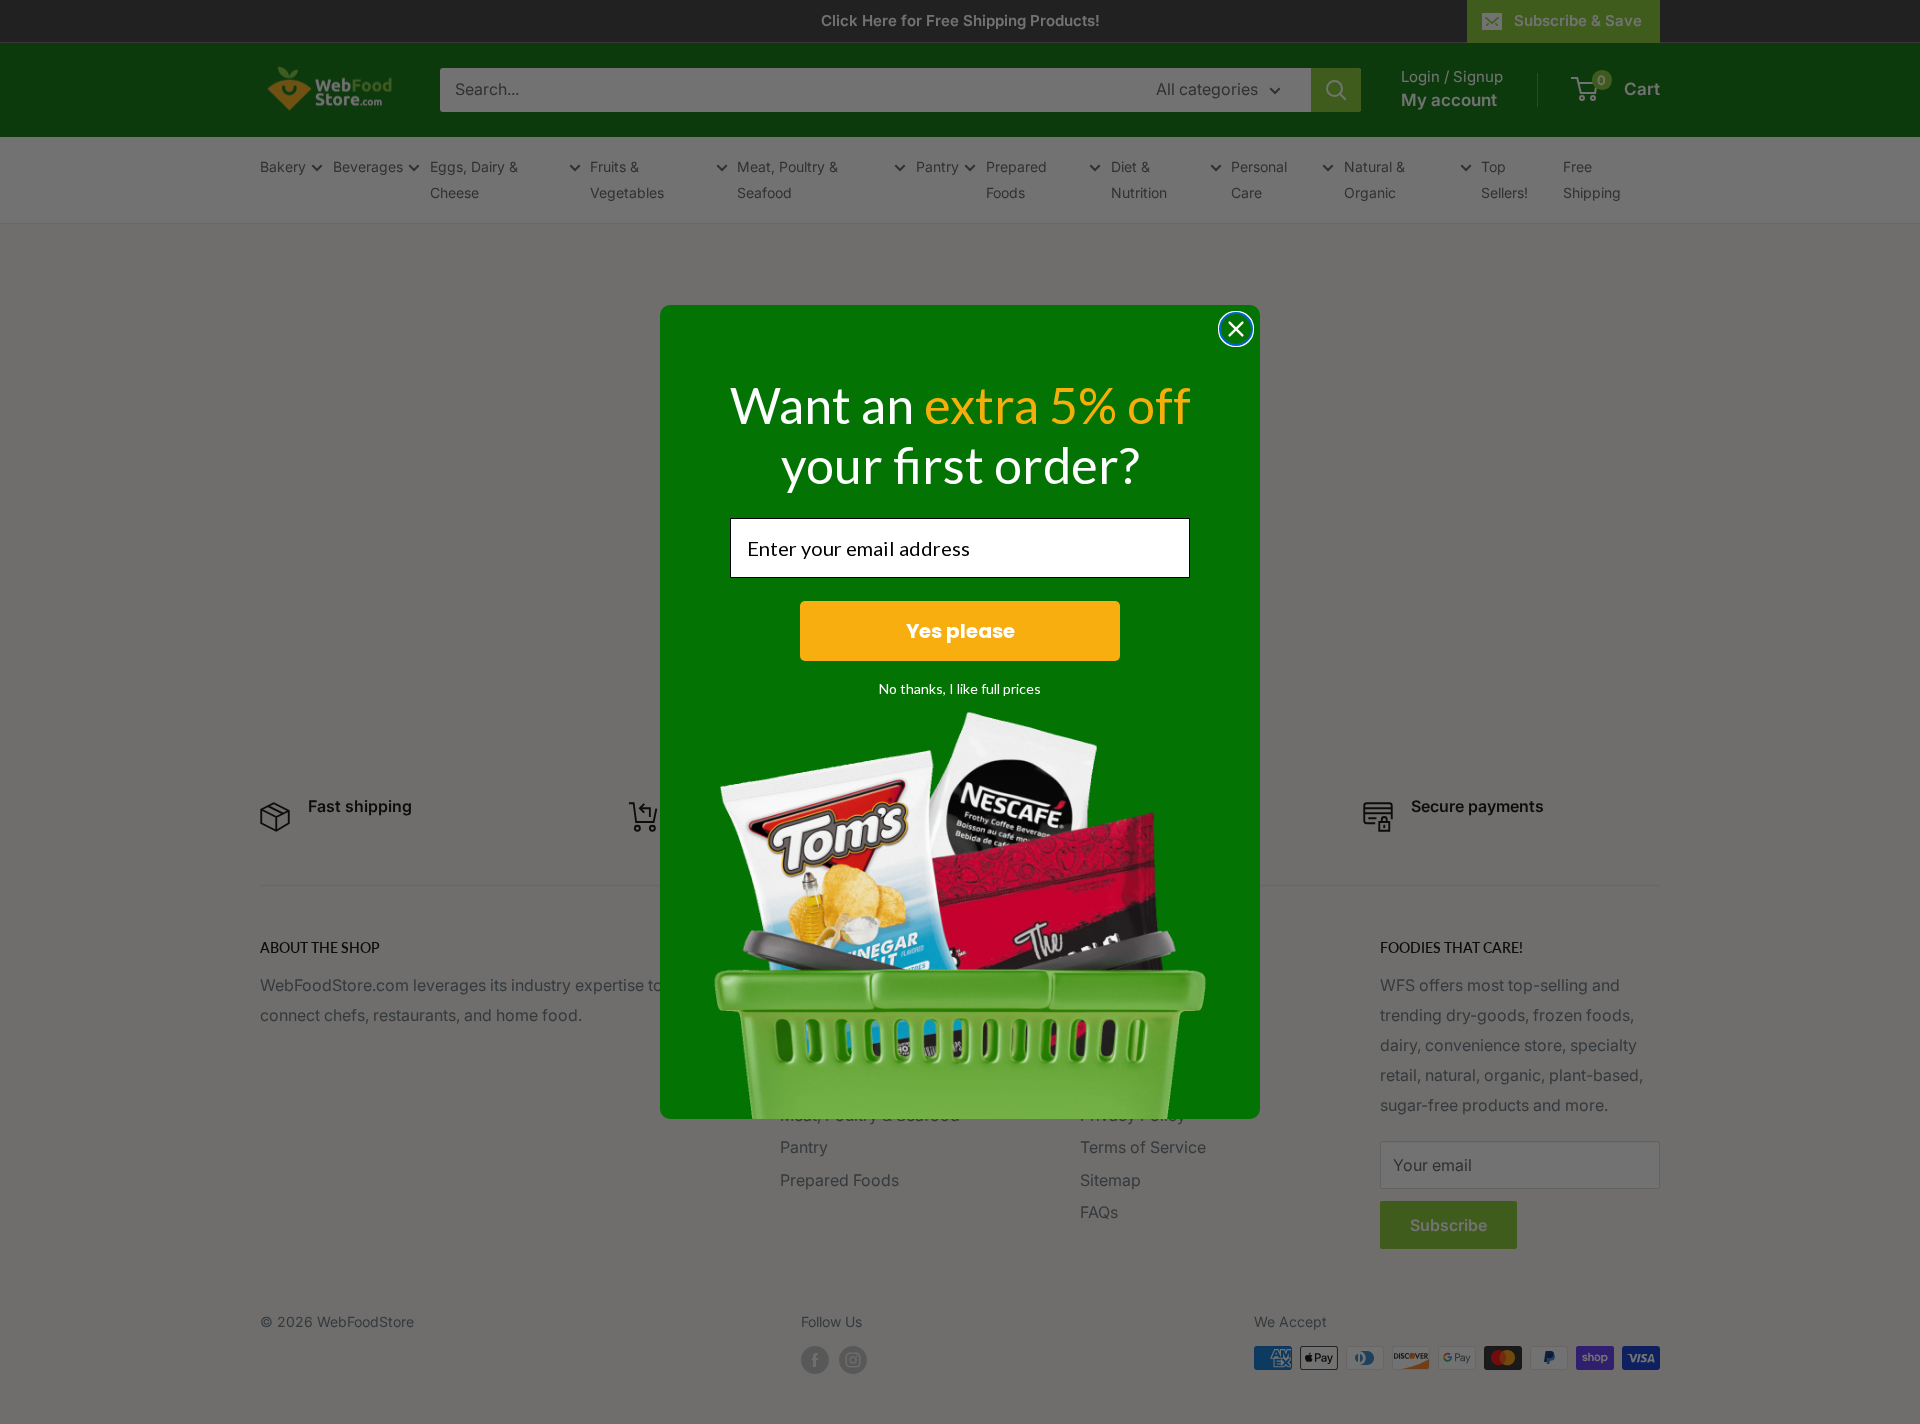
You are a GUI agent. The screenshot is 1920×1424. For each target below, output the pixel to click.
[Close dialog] (1236, 329)
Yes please (960, 631)
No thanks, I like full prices (960, 688)
